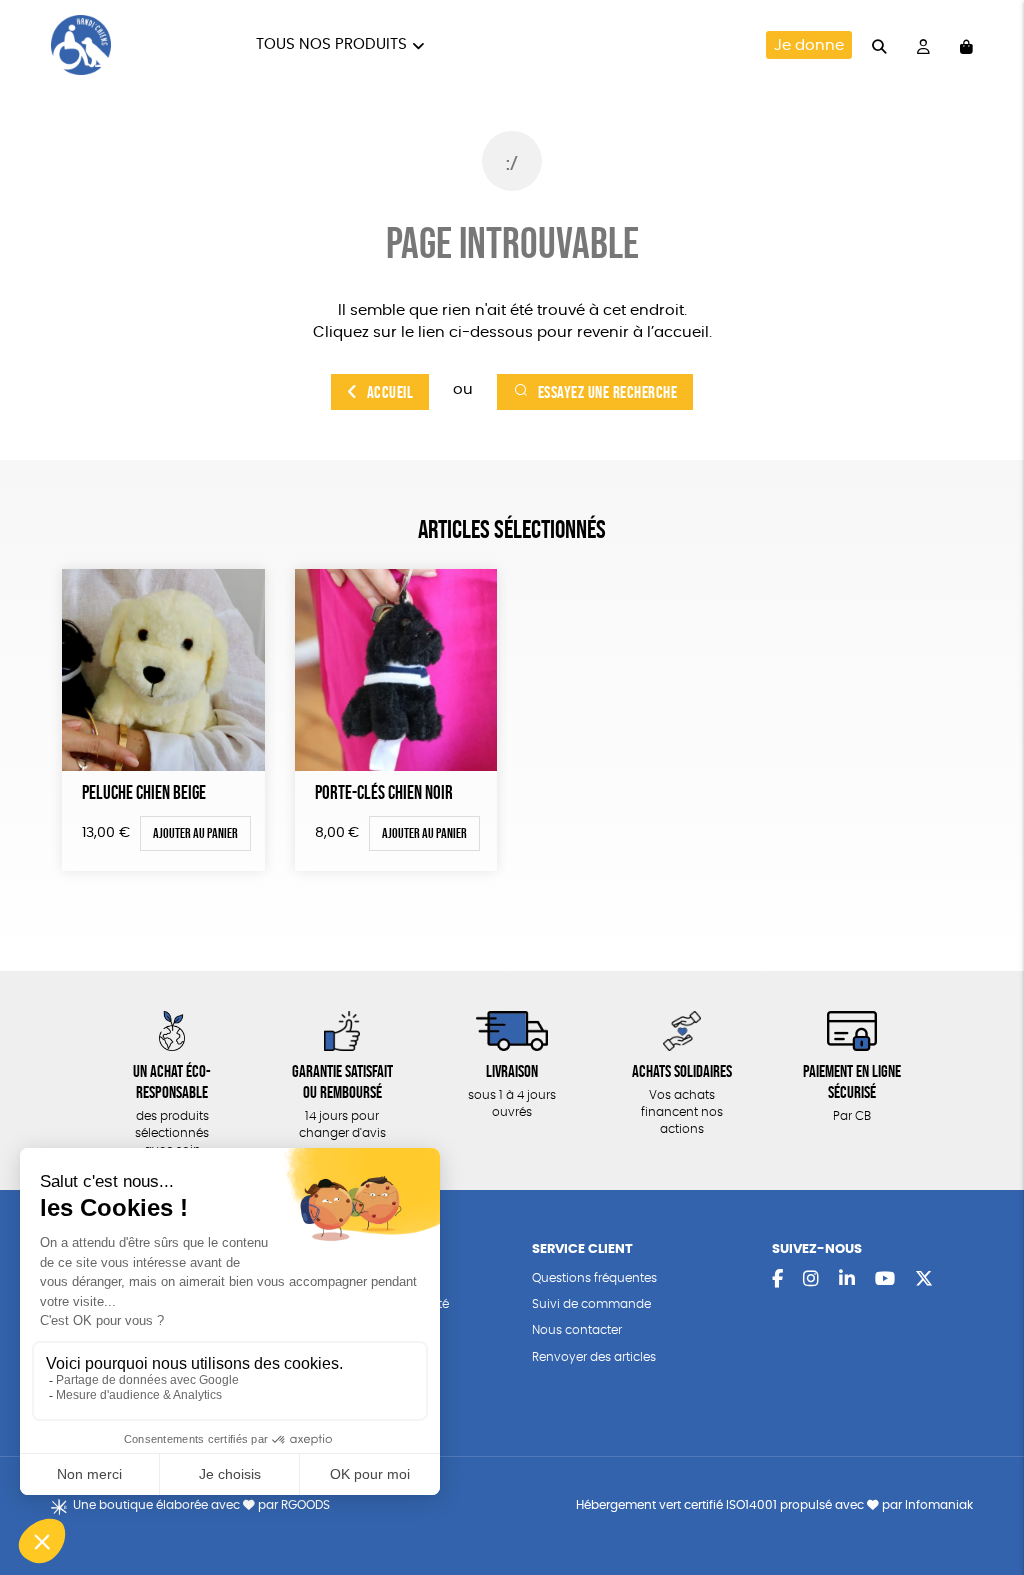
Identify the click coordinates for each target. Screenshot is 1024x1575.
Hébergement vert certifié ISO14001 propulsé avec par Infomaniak (774, 1505)
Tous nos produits (331, 44)
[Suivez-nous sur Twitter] (924, 1280)
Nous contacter (577, 1330)
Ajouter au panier (195, 833)
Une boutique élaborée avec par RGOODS (201, 1505)
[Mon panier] (966, 45)
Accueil (390, 392)
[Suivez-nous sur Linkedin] (847, 1280)
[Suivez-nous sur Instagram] (811, 1280)
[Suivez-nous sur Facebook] (777, 1280)
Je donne (809, 45)
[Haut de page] (984, 1495)
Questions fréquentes (594, 1278)
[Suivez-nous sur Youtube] (885, 1280)
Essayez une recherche (608, 392)
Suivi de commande (591, 1304)
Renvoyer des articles (594, 1357)
